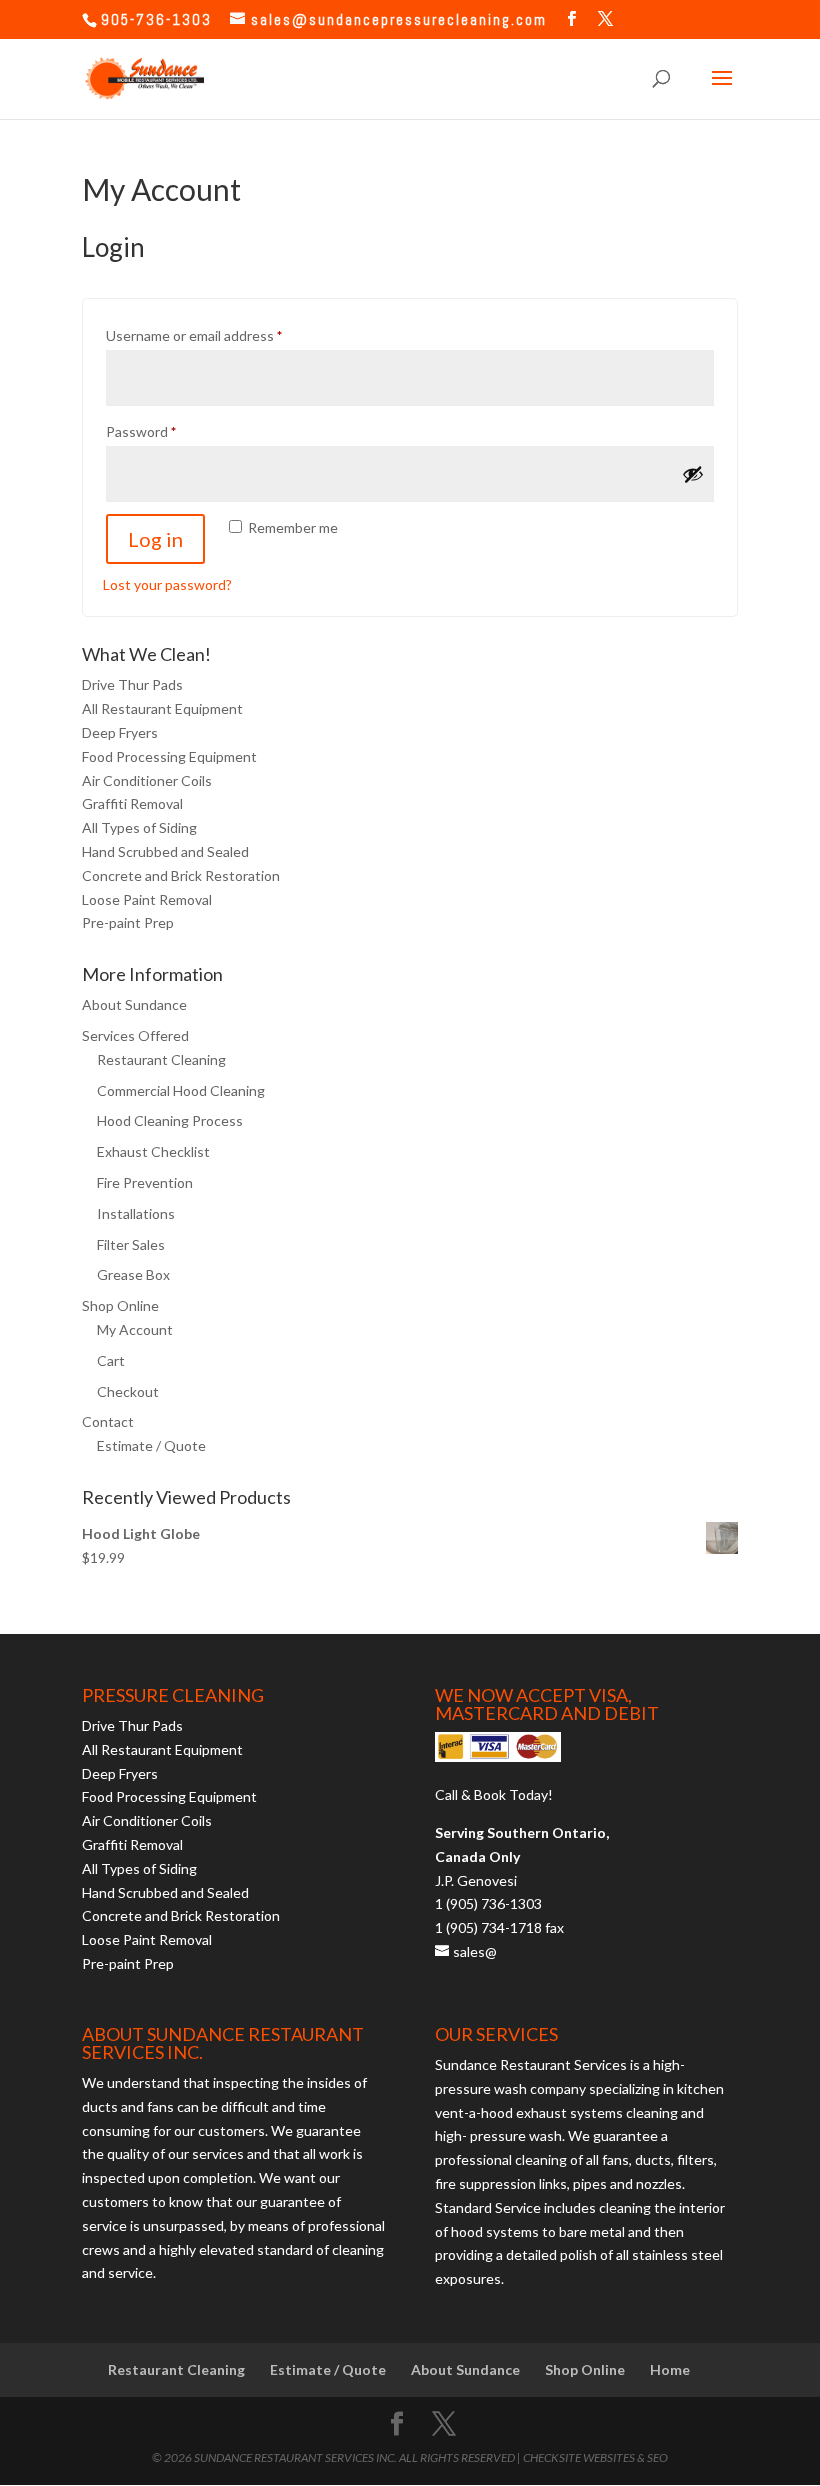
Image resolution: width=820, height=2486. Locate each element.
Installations (136, 1213)
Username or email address (222, 335)
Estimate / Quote (151, 1445)
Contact (108, 1421)
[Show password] (693, 474)
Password (169, 431)
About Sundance (134, 1004)
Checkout (128, 1391)
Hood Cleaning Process (170, 1120)
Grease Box (133, 1274)
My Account (135, 1329)
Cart (111, 1360)
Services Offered (135, 1035)
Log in (155, 539)
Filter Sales (131, 1244)
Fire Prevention (145, 1182)
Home (670, 2369)
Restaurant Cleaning (161, 1059)
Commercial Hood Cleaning (181, 1090)
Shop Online (120, 1305)
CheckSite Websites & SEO (595, 2457)
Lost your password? (167, 584)
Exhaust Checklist (153, 1151)
